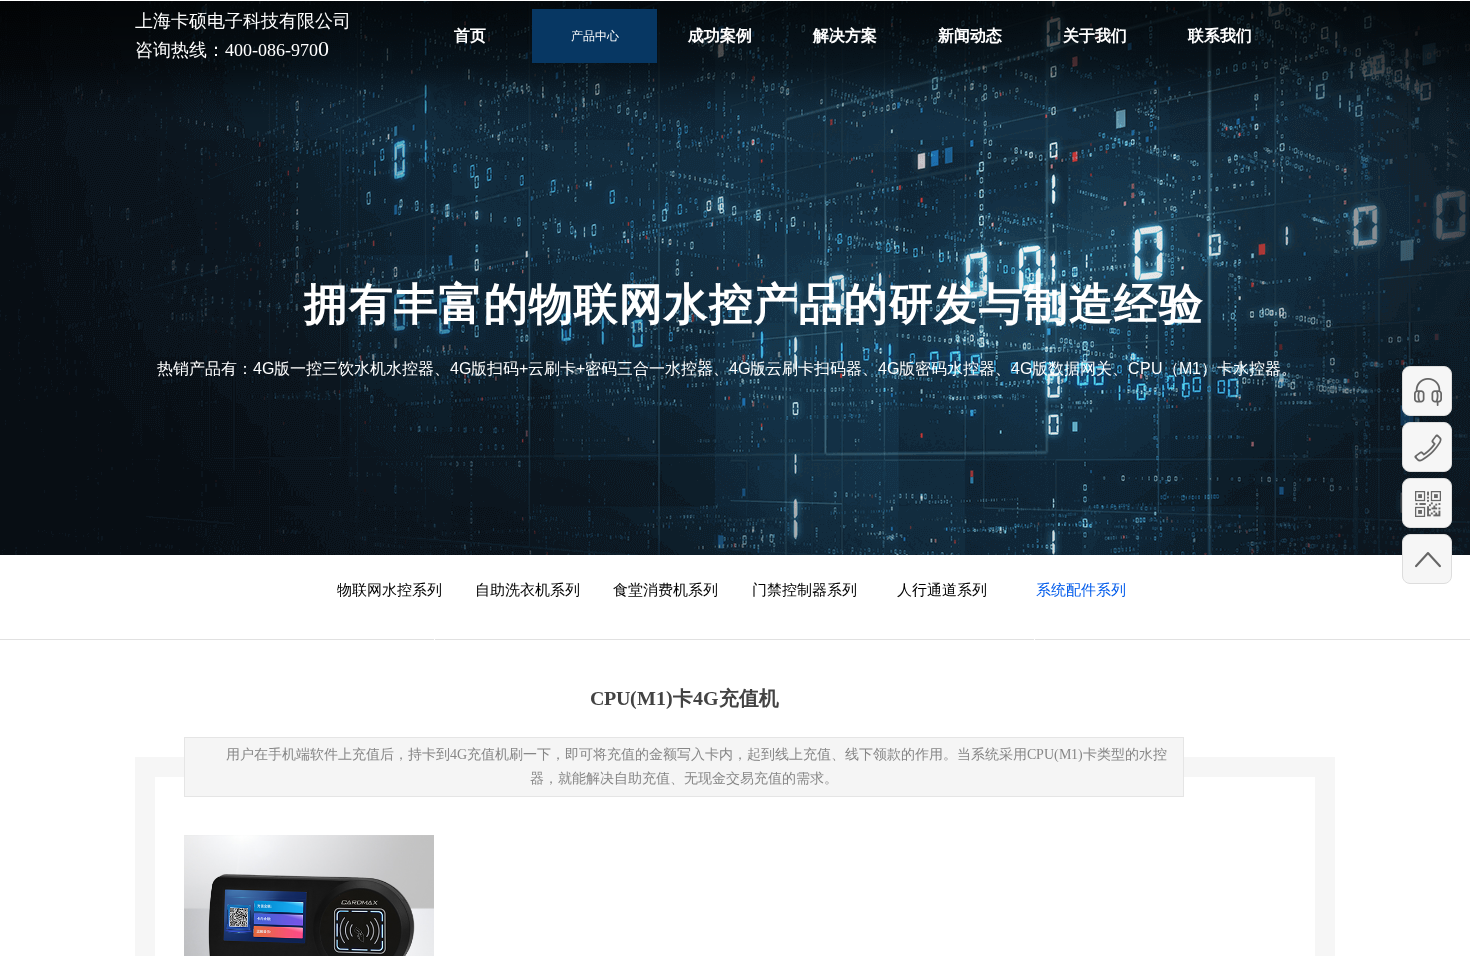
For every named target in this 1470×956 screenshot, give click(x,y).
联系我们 (1220, 35)
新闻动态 (970, 35)
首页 (470, 35)
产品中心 (595, 36)
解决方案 (845, 35)
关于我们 (1095, 35)
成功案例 (720, 35)
